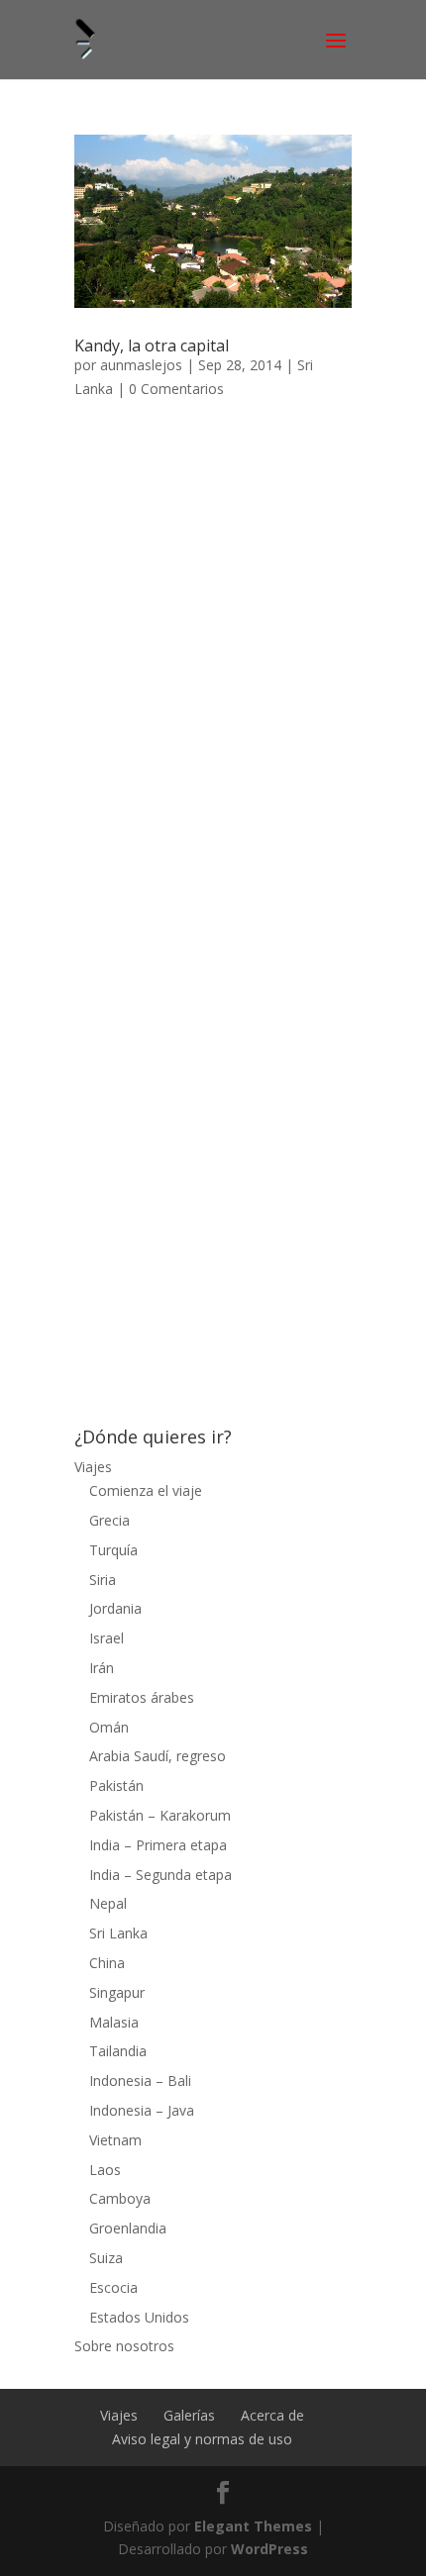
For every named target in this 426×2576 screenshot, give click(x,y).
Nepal (108, 1903)
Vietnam (115, 2140)
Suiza (106, 2258)
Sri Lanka (118, 1933)
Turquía (113, 1550)
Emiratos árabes (142, 1697)
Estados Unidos (139, 2317)
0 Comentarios (176, 389)
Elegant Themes (253, 2526)
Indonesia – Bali (140, 2081)
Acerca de (272, 2415)
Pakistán (116, 1785)
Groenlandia (128, 2228)
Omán (109, 1727)
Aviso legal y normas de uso (202, 2439)
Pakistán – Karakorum (160, 1815)
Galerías (189, 2415)
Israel (106, 1638)
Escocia (113, 2287)
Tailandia (118, 2051)
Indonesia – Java (142, 2110)
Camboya (120, 2198)
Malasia (114, 2022)
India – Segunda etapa (160, 1875)
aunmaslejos (141, 365)
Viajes (93, 1467)
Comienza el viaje (146, 1490)
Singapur (117, 1992)
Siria (103, 1580)
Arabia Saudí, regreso (158, 1756)
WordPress (269, 2549)
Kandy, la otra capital (152, 346)
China (107, 1963)
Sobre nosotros (124, 2346)
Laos (105, 2170)
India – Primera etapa (158, 1845)
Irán (102, 1668)
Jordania (115, 1608)
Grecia (109, 1520)
